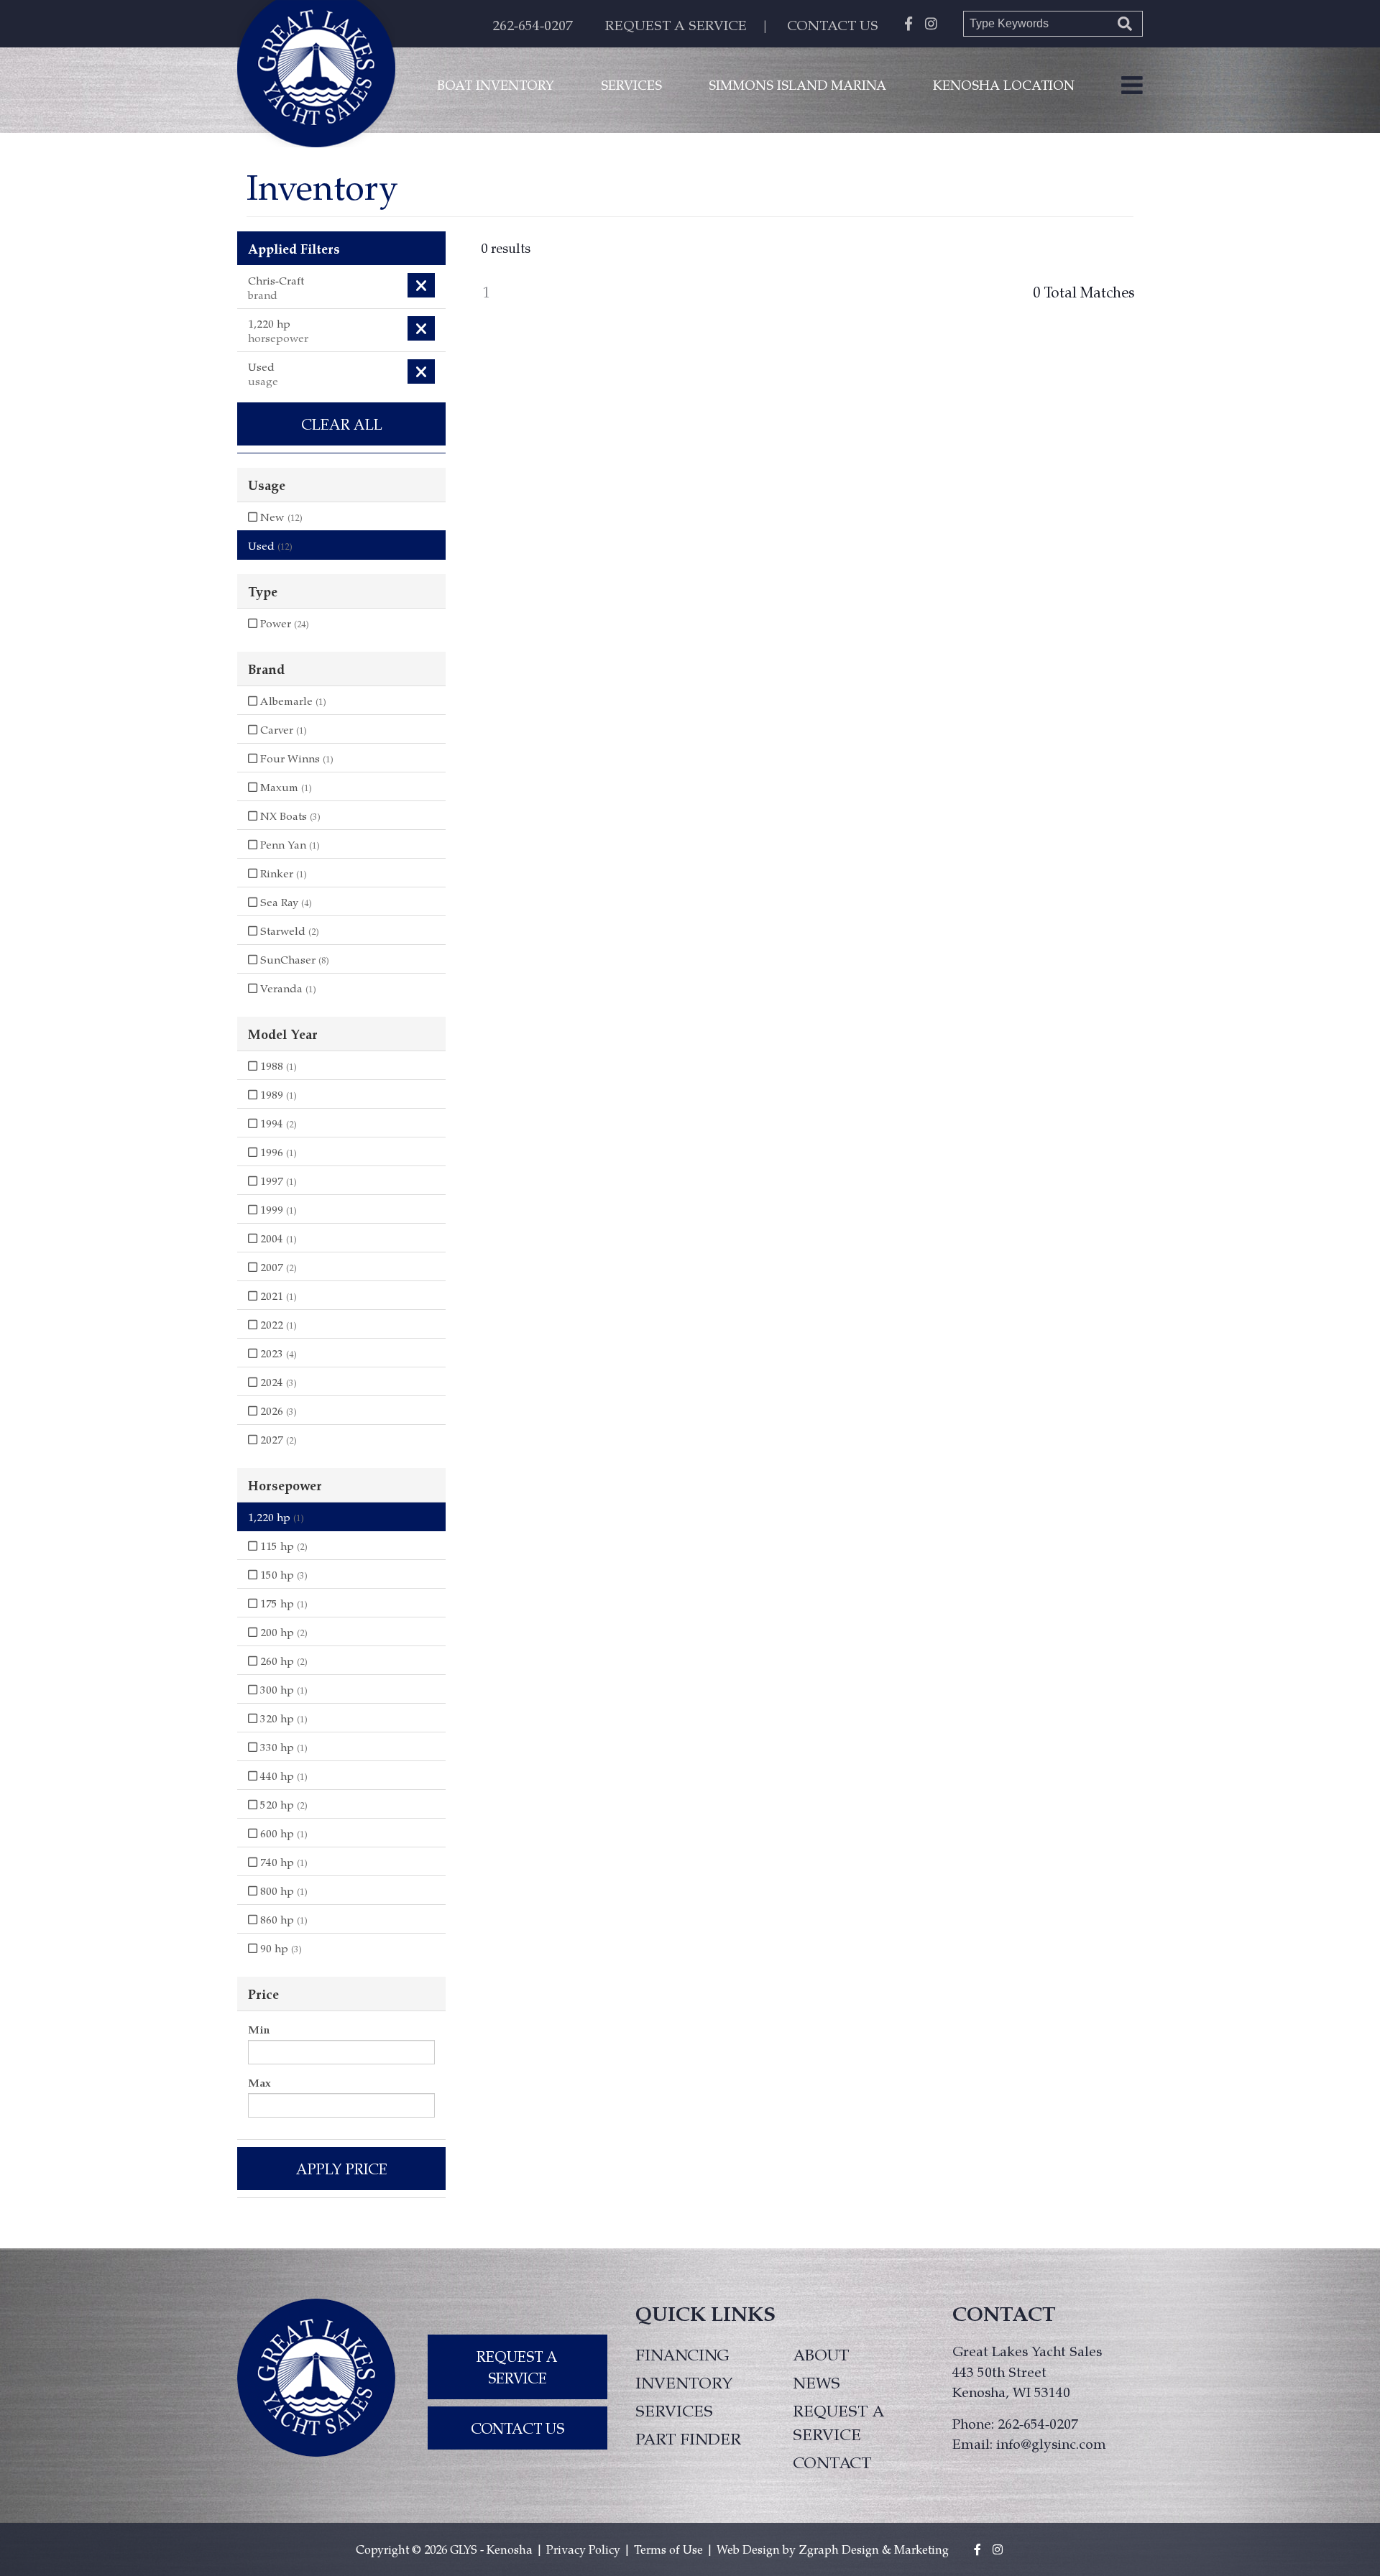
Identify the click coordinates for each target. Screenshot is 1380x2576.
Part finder (688, 2438)
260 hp (282, 1661)
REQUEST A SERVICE (676, 25)
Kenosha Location (1004, 84)
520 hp (282, 1804)
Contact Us (517, 2428)
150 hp (282, 1574)
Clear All (342, 424)
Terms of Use (668, 2549)
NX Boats (289, 816)
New (280, 517)
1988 (277, 1066)
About (821, 2354)
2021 (277, 1296)
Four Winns (295, 758)
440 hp (282, 1776)
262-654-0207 (533, 25)
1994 (277, 1123)
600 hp (282, 1833)
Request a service (838, 2422)
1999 (277, 1209)
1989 (277, 1094)
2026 (277, 1411)
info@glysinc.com (1051, 2443)
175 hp (282, 1603)
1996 (277, 1152)
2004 (277, 1238)
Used (270, 545)
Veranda (287, 988)
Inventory (684, 2382)
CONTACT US (833, 25)
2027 (277, 1439)
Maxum (285, 787)
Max (259, 2082)
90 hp (280, 1948)
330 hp (282, 1747)
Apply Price (342, 2169)
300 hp (282, 1689)
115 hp (282, 1546)
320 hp (282, 1718)
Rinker (282, 873)
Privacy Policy (583, 2549)
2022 (277, 1324)
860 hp (282, 1919)
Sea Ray (285, 902)
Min (259, 2029)
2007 (277, 1267)
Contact (832, 2462)
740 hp (282, 1862)
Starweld (288, 931)
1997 (277, 1181)
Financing (682, 2354)
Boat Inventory (496, 84)
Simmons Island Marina (797, 84)
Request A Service (517, 2367)
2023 (277, 1353)
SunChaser (293, 959)
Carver (282, 729)
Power (283, 623)
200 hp (282, 1632)
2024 (277, 1382)
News (816, 2382)
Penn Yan (289, 844)
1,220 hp (276, 1517)
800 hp (282, 1891)
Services (631, 84)
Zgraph (819, 2549)
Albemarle (292, 701)
